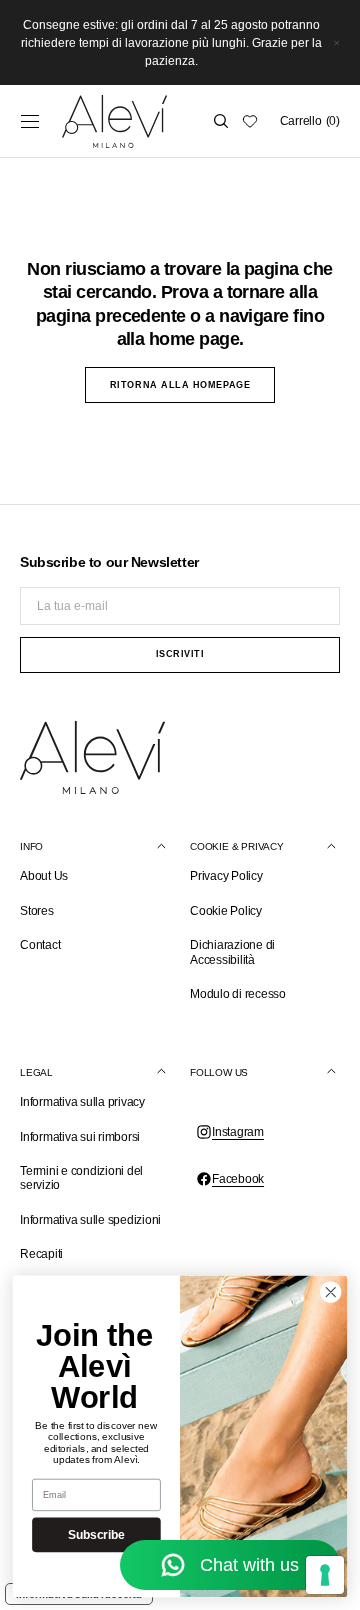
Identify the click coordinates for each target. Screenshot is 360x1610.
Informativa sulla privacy (82, 1102)
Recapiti (41, 1254)
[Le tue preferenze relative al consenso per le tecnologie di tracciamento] (325, 1575)
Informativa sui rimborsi (80, 1137)
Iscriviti (180, 654)
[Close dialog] (331, 1292)
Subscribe (96, 1534)
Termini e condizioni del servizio (81, 1178)
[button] (30, 121)
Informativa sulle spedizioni (90, 1220)
